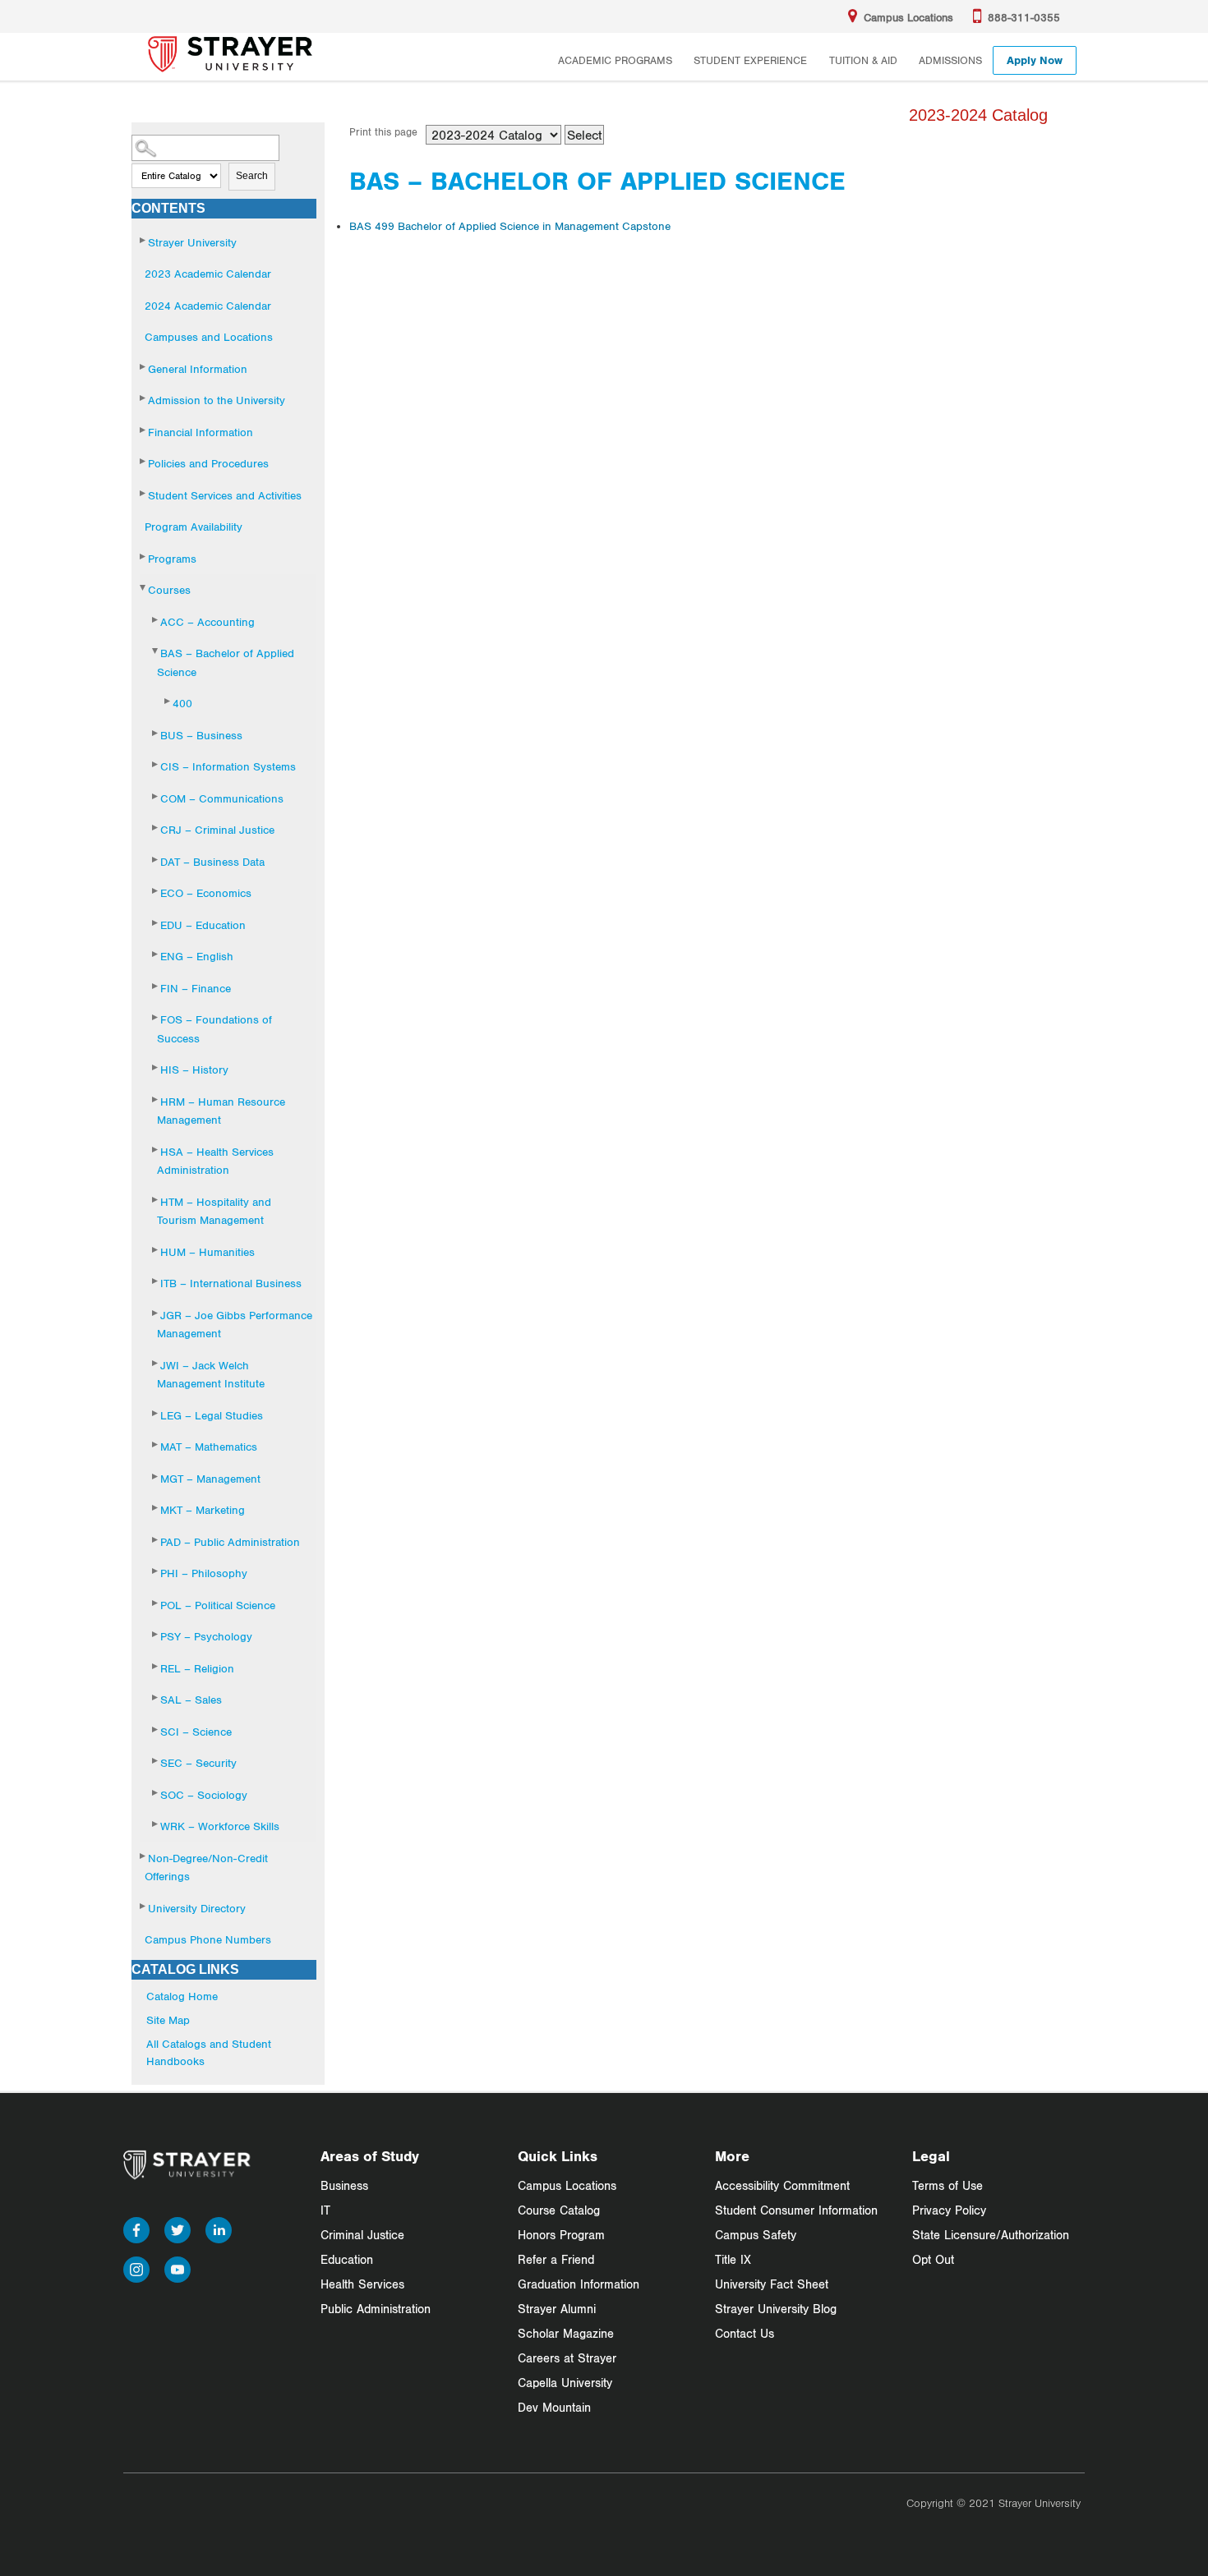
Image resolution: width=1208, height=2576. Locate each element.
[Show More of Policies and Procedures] (144, 461)
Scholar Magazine (566, 2333)
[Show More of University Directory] (144, 1906)
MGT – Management (210, 1479)
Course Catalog (559, 2210)
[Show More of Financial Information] (144, 430)
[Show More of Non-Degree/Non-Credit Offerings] (144, 1856)
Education (347, 2259)
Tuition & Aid (863, 60)
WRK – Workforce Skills (220, 1826)
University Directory (197, 1908)
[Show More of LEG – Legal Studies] (156, 1413)
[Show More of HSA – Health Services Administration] (156, 1150)
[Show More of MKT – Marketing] (156, 1508)
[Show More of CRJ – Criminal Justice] (156, 828)
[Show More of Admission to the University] (144, 398)
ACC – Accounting (207, 622)
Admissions (950, 60)
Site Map (168, 2020)
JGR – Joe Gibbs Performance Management (235, 1325)
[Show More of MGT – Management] (156, 1477)
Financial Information (201, 432)
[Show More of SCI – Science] (156, 1730)
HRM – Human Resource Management (221, 1111)
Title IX (733, 2259)
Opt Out (933, 2259)
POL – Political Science (218, 1605)
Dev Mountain (554, 2407)
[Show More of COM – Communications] (156, 796)
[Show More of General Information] (144, 367)
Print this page (383, 132)
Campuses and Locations (209, 337)
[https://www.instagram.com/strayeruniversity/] (136, 2267)
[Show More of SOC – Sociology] (156, 1793)
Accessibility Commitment (782, 2185)
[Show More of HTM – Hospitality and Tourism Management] (156, 1200)
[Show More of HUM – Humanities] (156, 1250)
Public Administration (376, 2309)
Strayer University (192, 242)
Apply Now (1035, 60)
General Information (198, 369)
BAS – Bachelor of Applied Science (226, 662)
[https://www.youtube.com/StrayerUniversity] (178, 2267)
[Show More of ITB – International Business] (156, 1281)
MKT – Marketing (203, 1510)
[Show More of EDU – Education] (156, 923)
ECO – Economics (206, 893)
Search (252, 176)
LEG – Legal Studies (212, 1415)
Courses (169, 590)
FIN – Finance (196, 988)
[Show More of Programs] (144, 557)
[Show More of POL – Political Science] (156, 1603)
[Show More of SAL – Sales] (156, 1697)
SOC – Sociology (204, 1795)
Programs (172, 559)
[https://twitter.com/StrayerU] (178, 2227)
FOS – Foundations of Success (214, 1029)
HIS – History (194, 1069)
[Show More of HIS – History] (156, 1067)
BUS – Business (201, 735)
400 (182, 703)
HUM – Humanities (207, 1252)
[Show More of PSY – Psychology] (156, 1634)
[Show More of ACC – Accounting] (156, 620)
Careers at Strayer (567, 2358)
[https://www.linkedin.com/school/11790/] (219, 2227)
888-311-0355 (1024, 17)
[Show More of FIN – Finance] (156, 986)
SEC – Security (198, 1763)
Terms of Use (947, 2185)
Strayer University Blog (776, 2309)
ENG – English (197, 956)
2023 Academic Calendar (208, 274)
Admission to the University (217, 400)
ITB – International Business (231, 1283)
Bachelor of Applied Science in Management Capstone (510, 226)
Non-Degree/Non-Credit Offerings (206, 1868)
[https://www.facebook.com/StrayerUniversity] (136, 2227)
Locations (908, 17)
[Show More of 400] (168, 701)
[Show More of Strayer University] (144, 240)
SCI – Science (196, 1732)
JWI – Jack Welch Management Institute (211, 1375)
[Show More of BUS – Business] (156, 733)
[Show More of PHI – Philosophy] (156, 1571)
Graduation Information (579, 2284)
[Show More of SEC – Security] (156, 1761)
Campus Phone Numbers (208, 1939)
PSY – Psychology (206, 1636)
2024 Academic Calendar (208, 306)
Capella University (565, 2383)
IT (325, 2210)
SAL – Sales (191, 1700)
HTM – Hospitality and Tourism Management (214, 1211)
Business (344, 2185)
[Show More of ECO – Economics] (156, 891)
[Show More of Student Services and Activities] (144, 493)
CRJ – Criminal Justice (217, 830)
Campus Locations (567, 2185)
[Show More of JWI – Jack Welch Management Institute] (156, 1363)
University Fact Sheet (772, 2284)
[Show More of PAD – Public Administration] (156, 1540)
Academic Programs (615, 60)
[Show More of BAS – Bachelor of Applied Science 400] (156, 651)
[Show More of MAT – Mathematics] (156, 1444)
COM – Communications (222, 798)
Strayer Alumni (557, 2309)
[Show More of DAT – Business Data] (156, 860)
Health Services (362, 2284)
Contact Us (745, 2333)
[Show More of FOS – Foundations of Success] (156, 1017)
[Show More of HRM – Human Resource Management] (156, 1099)
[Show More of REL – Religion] (156, 1666)
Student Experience (750, 60)
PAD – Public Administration (230, 1542)
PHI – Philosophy (204, 1573)
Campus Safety (756, 2235)
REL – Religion (197, 1668)
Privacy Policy (949, 2210)
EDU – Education (203, 925)
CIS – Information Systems (228, 766)
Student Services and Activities (225, 495)
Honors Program (561, 2235)
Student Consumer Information (796, 2210)
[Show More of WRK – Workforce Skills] (156, 1824)
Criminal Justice (362, 2235)
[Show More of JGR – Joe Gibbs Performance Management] (156, 1313)
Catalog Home (182, 1996)
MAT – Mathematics (209, 1447)
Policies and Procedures (208, 463)
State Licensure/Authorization (991, 2235)
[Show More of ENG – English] (156, 954)
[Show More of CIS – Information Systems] (156, 764)
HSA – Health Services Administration (215, 1161)
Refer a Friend (556, 2259)
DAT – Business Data (212, 862)
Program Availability (194, 527)
